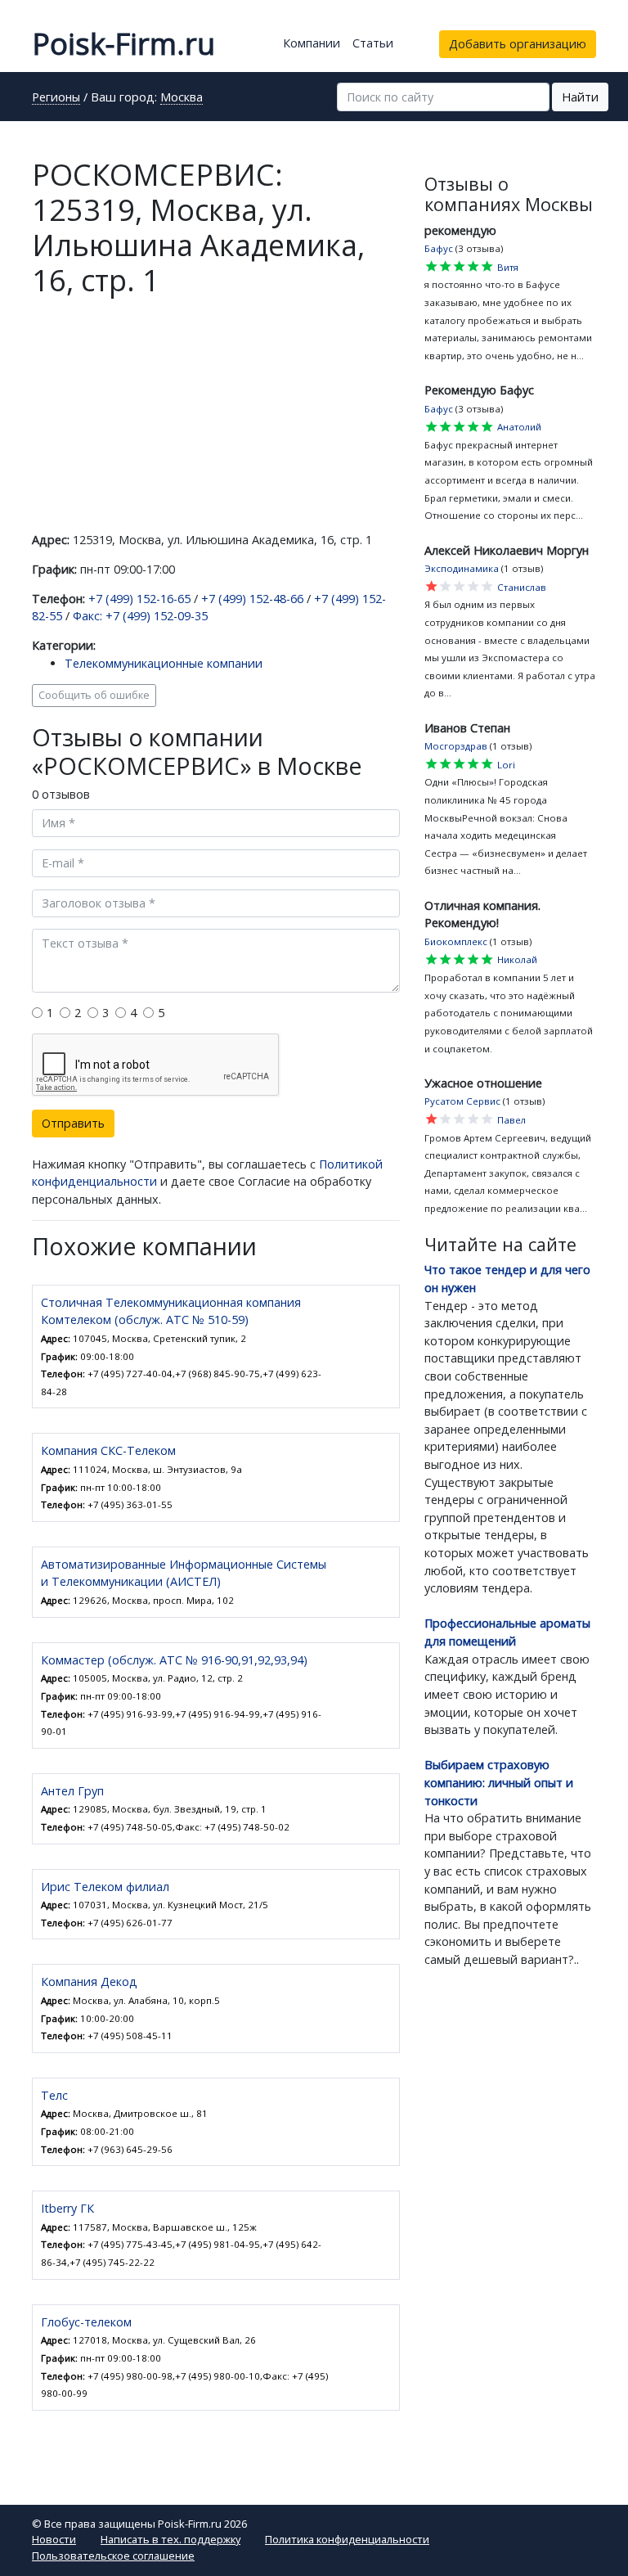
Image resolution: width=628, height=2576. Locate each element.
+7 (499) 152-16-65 (139, 599)
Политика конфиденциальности (347, 2539)
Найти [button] (580, 97)
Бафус (439, 248)
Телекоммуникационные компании (164, 663)
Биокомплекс (456, 941)
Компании (312, 43)
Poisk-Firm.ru (123, 44)
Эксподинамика (462, 568)
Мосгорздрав (456, 746)
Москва (182, 98)
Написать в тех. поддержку (170, 2539)
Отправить (73, 1123)
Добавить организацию (518, 44)
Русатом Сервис (462, 1101)
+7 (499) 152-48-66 (252, 599)
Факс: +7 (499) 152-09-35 (140, 616)
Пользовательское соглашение (113, 2556)
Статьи (373, 43)
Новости (54, 2539)
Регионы (56, 98)
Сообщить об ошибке (94, 695)
